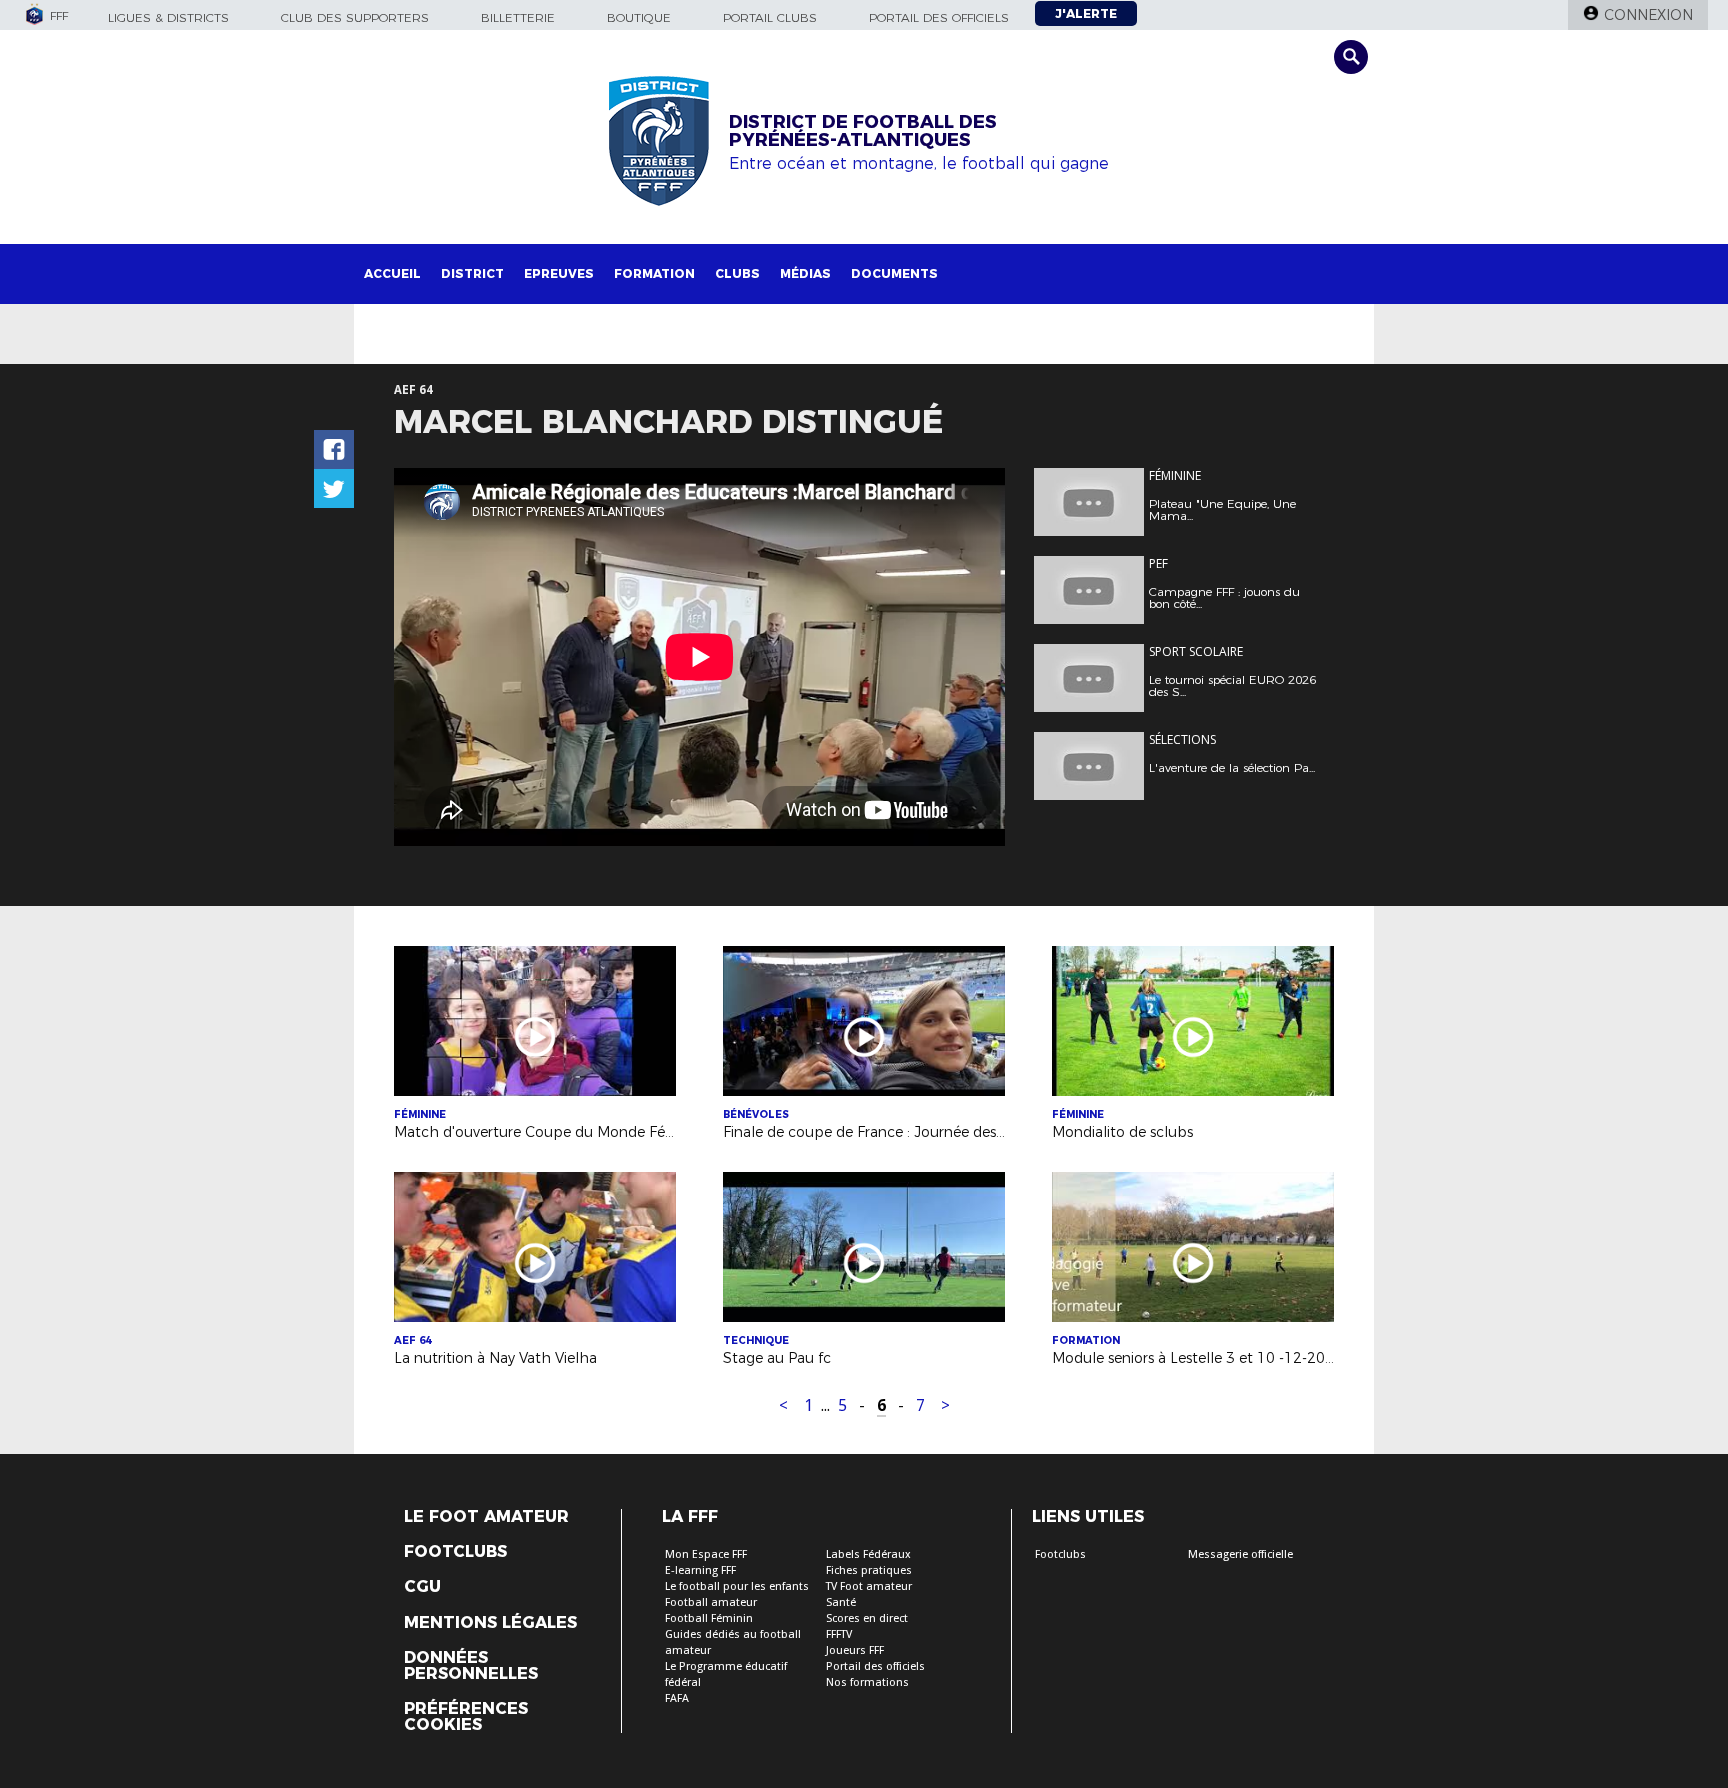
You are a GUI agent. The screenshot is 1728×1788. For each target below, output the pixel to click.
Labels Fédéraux (868, 1554)
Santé (841, 1602)
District (472, 273)
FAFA (677, 1698)
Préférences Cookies (466, 1717)
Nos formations (867, 1682)
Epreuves (559, 273)
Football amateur (711, 1602)
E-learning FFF (700, 1570)
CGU (422, 1587)
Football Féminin (709, 1618)
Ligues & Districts (168, 17)
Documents (894, 273)
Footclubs (455, 1552)
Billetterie (518, 17)
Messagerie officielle (1240, 1554)
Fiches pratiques (869, 1570)
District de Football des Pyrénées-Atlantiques (863, 131)
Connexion (1648, 15)
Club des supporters (355, 17)
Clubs (737, 273)
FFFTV (839, 1634)
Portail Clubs (770, 17)
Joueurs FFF (855, 1650)
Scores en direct (867, 1618)
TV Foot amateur (869, 1586)
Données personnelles (471, 1666)
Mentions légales (490, 1623)
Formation (654, 273)
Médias (805, 273)
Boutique (639, 17)
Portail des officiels (939, 17)
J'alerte (1086, 13)
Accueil (392, 273)
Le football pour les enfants (737, 1586)
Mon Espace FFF (706, 1554)
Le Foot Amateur (486, 1517)
